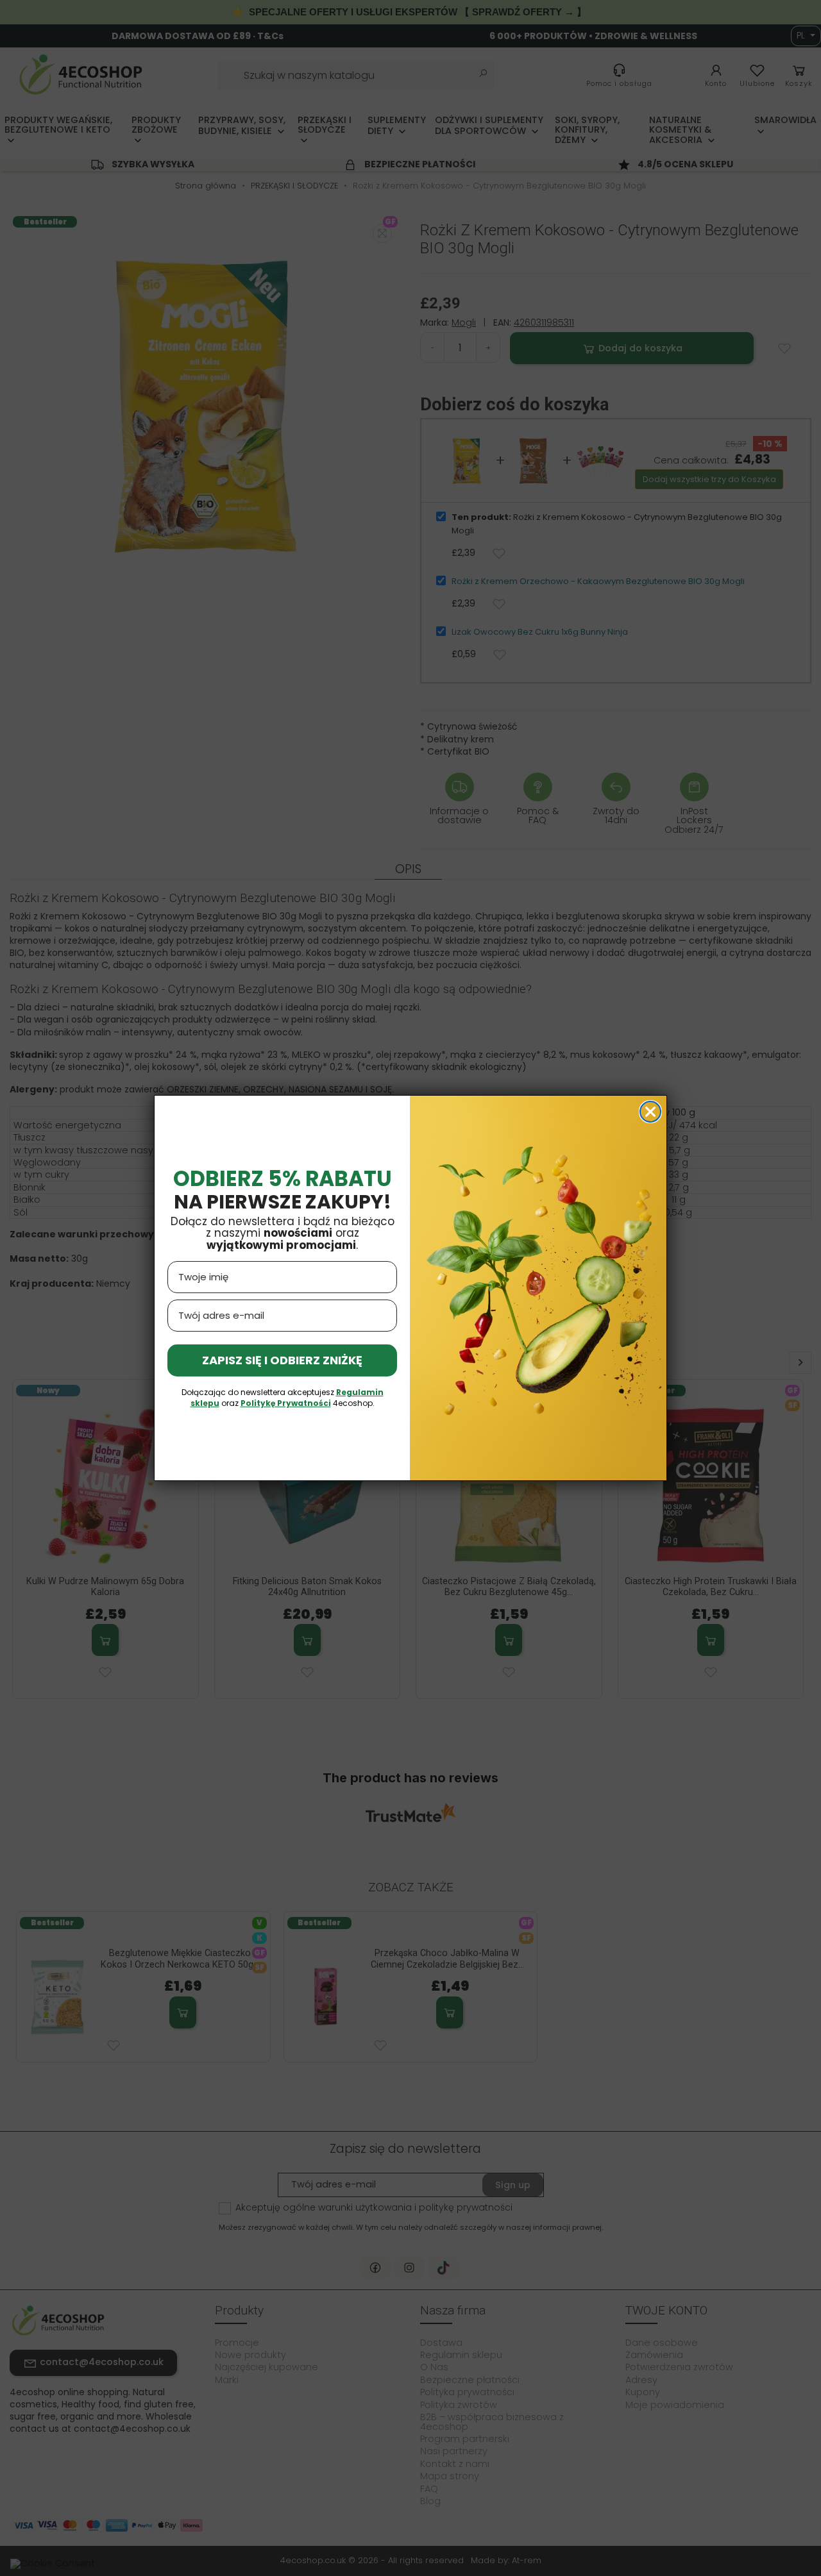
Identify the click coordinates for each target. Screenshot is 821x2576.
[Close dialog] (650, 1112)
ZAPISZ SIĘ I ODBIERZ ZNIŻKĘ (282, 1360)
